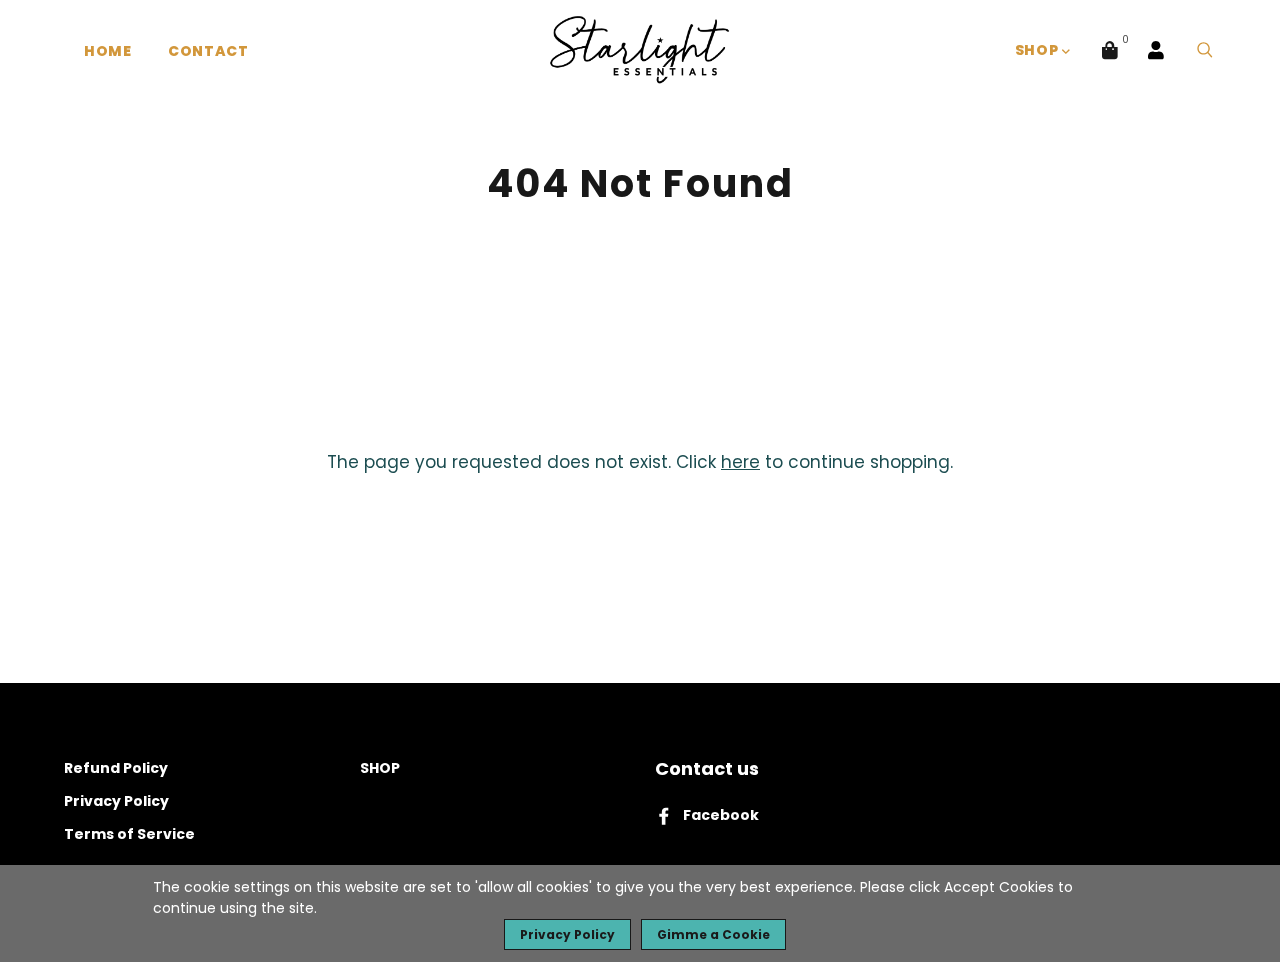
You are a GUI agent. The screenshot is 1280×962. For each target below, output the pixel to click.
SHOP (1039, 50)
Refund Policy (116, 768)
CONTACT (208, 51)
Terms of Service (129, 834)
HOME (108, 51)
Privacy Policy (116, 801)
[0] (1110, 50)
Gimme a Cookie (713, 934)
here (740, 462)
